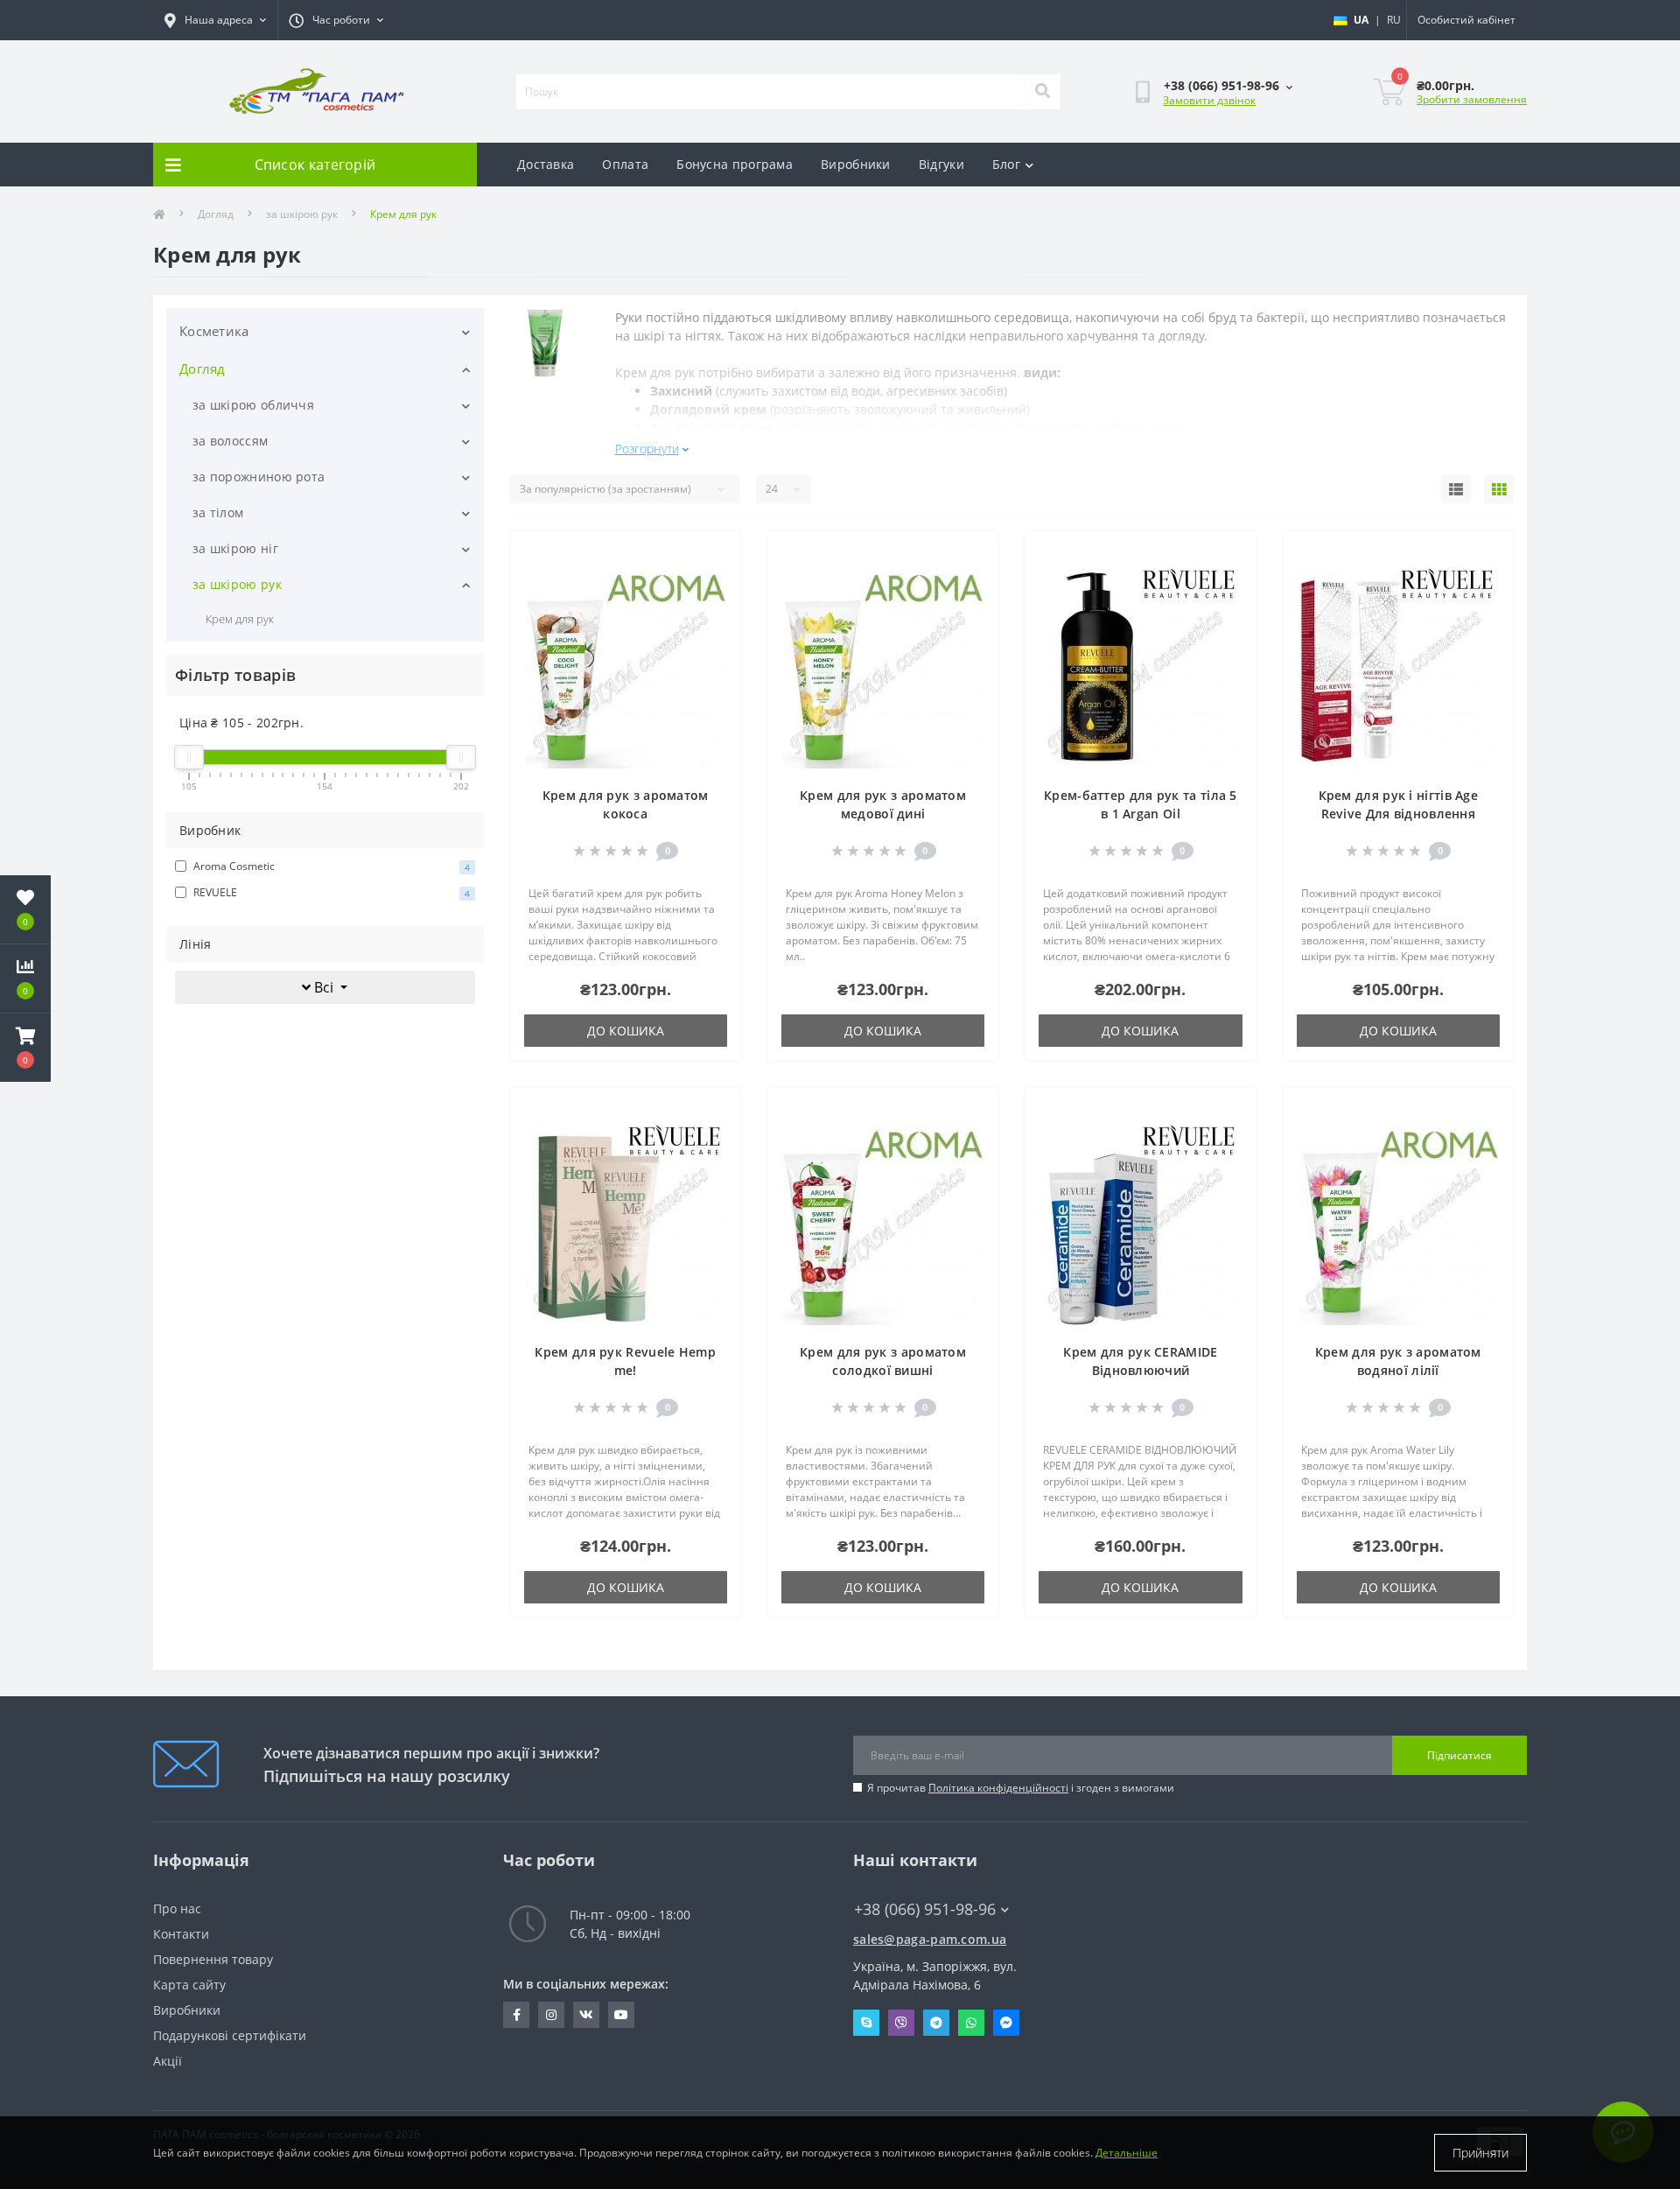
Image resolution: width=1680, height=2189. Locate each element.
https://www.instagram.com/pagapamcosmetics (551, 2015)
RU (1394, 20)
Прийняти (1480, 2153)
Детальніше (1127, 2153)
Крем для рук (240, 619)
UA (1361, 20)
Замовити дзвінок (1209, 100)
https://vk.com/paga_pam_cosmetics (586, 2015)
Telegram (936, 2023)
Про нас (177, 1908)
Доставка (546, 164)
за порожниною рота (259, 477)
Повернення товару (213, 1959)
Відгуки (941, 164)
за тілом (218, 512)
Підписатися (1459, 1755)
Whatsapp (971, 2023)
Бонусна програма (735, 164)
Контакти (181, 1934)
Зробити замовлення (1472, 99)
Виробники (856, 164)
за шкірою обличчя (253, 405)
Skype (866, 2023)
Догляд (216, 214)
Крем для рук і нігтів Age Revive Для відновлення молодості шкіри (1399, 814)
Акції (168, 2061)
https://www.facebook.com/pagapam (516, 2015)
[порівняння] (713, 583)
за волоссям (230, 441)
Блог (1006, 164)
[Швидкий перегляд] (713, 611)
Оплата (625, 164)
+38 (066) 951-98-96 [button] (925, 1909)
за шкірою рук (302, 214)
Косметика (214, 331)
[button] (25, 1048)
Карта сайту (189, 1985)
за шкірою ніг (235, 548)
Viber (901, 2023)
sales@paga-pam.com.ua (930, 1939)
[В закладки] (713, 555)
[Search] (1042, 92)
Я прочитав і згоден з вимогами (1021, 1788)
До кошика (626, 1031)
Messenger (1006, 2023)
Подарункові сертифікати (230, 2035)
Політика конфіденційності (998, 1788)
